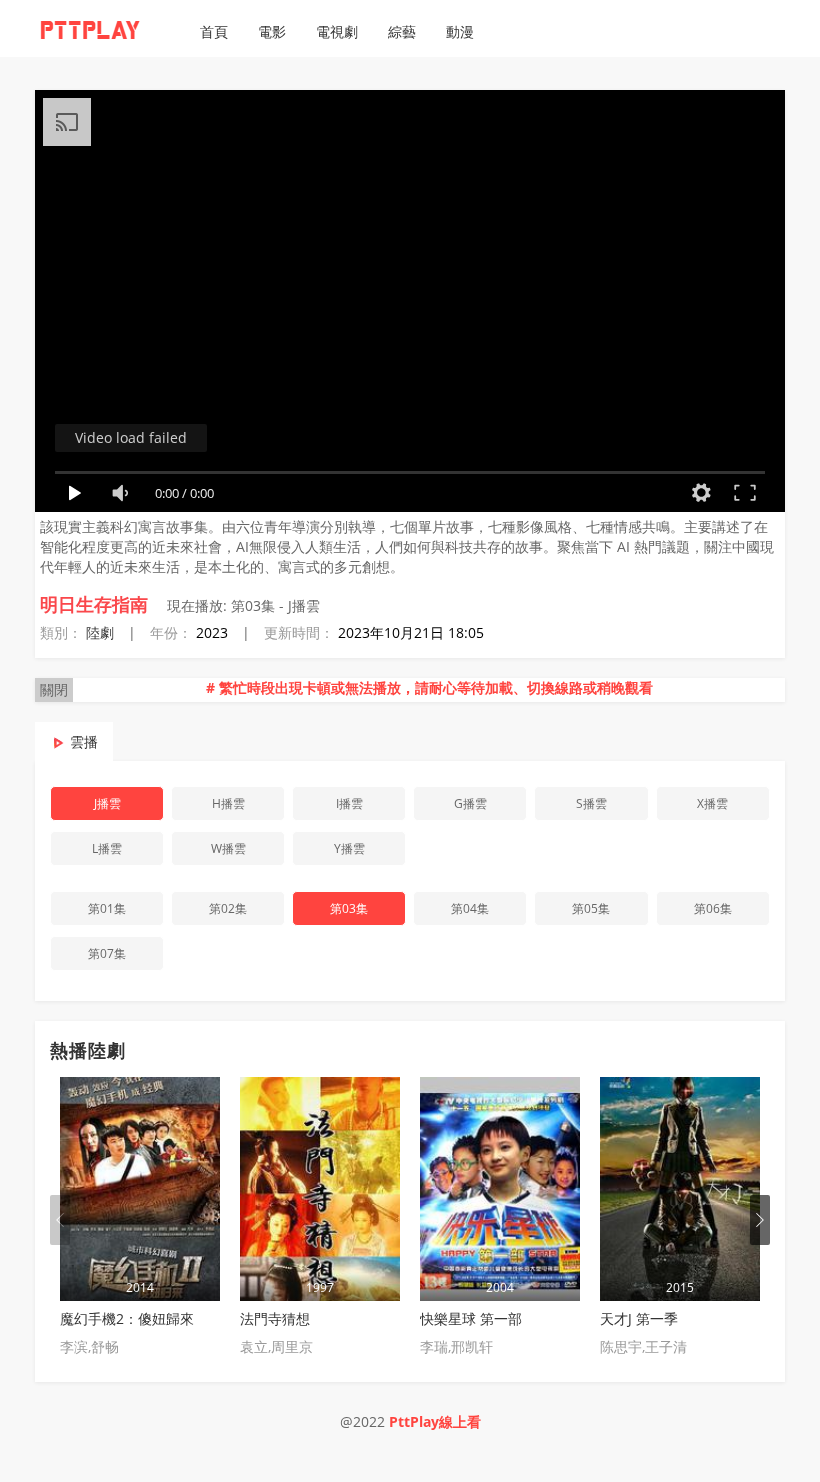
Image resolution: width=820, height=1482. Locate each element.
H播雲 (228, 803)
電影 (272, 31)
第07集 (107, 953)
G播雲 (470, 803)
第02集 (228, 908)
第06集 (713, 908)
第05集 (591, 908)
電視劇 (337, 31)
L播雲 (107, 848)
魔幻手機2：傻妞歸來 (127, 1318)
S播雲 (591, 803)
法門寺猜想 (275, 1318)
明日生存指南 (94, 604)
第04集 (470, 908)
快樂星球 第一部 (471, 1318)
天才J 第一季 (639, 1318)
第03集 (349, 908)
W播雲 (228, 848)
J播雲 (107, 803)
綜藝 (402, 31)
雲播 (84, 741)
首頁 (214, 31)
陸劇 (100, 632)
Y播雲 (349, 848)
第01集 (107, 908)
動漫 (460, 31)
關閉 (54, 689)
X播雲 (712, 803)
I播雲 (349, 803)
